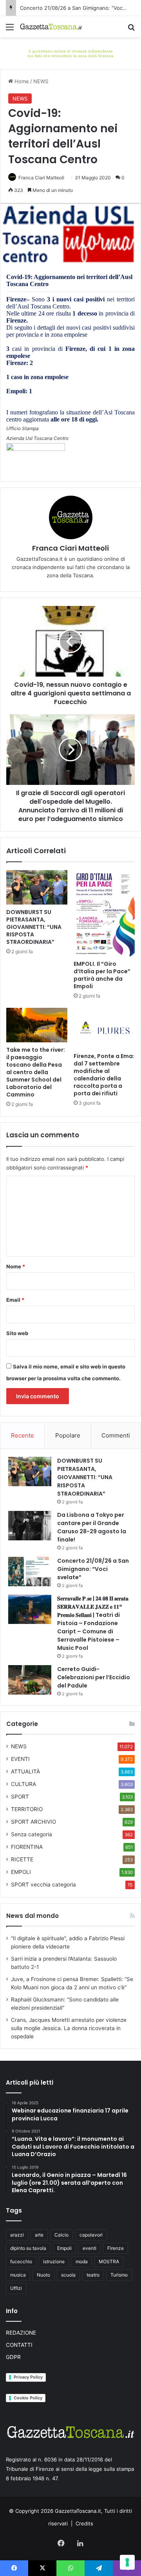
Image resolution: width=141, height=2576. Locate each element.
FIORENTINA (27, 1847)
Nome (16, 1266)
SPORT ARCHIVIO (33, 1822)
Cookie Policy (28, 2398)
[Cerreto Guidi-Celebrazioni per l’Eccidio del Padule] (30, 1680)
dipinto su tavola (28, 2248)
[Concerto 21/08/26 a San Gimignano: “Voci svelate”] (30, 1572)
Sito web (17, 1333)
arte (39, 2235)
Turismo (119, 2275)
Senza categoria (32, 1834)
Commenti (116, 1435)
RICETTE (22, 1859)
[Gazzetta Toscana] (70, 53)
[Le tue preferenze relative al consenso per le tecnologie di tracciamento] (127, 2562)
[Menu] (10, 30)
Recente (23, 1435)
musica (18, 2275)
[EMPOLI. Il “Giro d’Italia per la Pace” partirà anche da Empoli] (104, 913)
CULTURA (23, 1784)
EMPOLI (21, 1872)
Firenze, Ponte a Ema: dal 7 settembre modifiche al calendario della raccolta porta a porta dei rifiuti (104, 1075)
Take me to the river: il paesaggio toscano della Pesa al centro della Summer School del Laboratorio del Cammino (36, 1072)
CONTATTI (19, 2345)
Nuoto (43, 2275)
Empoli (64, 2248)
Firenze (116, 2248)
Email (15, 1300)
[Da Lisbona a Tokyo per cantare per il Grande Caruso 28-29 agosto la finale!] (30, 1526)
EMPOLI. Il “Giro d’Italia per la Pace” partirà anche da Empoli (102, 975)
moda (82, 2261)
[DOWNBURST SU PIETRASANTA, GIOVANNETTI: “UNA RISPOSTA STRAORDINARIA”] (37, 887)
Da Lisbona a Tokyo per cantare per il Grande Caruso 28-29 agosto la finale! (92, 1527)
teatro (93, 2275)
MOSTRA (109, 2261)
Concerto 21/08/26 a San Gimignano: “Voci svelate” (93, 1569)
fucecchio (21, 2261)
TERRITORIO (27, 1809)
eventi (89, 2248)
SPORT (20, 1797)
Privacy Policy (28, 2377)
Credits (84, 2523)
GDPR (13, 2357)
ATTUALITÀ (25, 1771)
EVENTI (20, 1759)
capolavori (91, 2235)
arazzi (17, 2235)
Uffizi (16, 2288)
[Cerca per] (131, 30)
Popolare (68, 1435)
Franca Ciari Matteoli (41, 178)
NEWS (41, 81)
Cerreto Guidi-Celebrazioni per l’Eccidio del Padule (94, 1677)
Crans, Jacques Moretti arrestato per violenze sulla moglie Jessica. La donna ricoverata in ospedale (69, 2028)
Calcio (61, 2235)
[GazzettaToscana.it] (51, 27)
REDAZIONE (21, 2333)
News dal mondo (33, 1916)
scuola (68, 2275)
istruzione (54, 2261)
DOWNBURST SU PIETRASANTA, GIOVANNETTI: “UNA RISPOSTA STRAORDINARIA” (34, 927)
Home (21, 81)
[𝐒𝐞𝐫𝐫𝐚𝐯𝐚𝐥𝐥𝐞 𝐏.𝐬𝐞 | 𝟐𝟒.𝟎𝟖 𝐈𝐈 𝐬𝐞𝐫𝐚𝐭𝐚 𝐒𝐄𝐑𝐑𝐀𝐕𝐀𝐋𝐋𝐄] (30, 1609)
